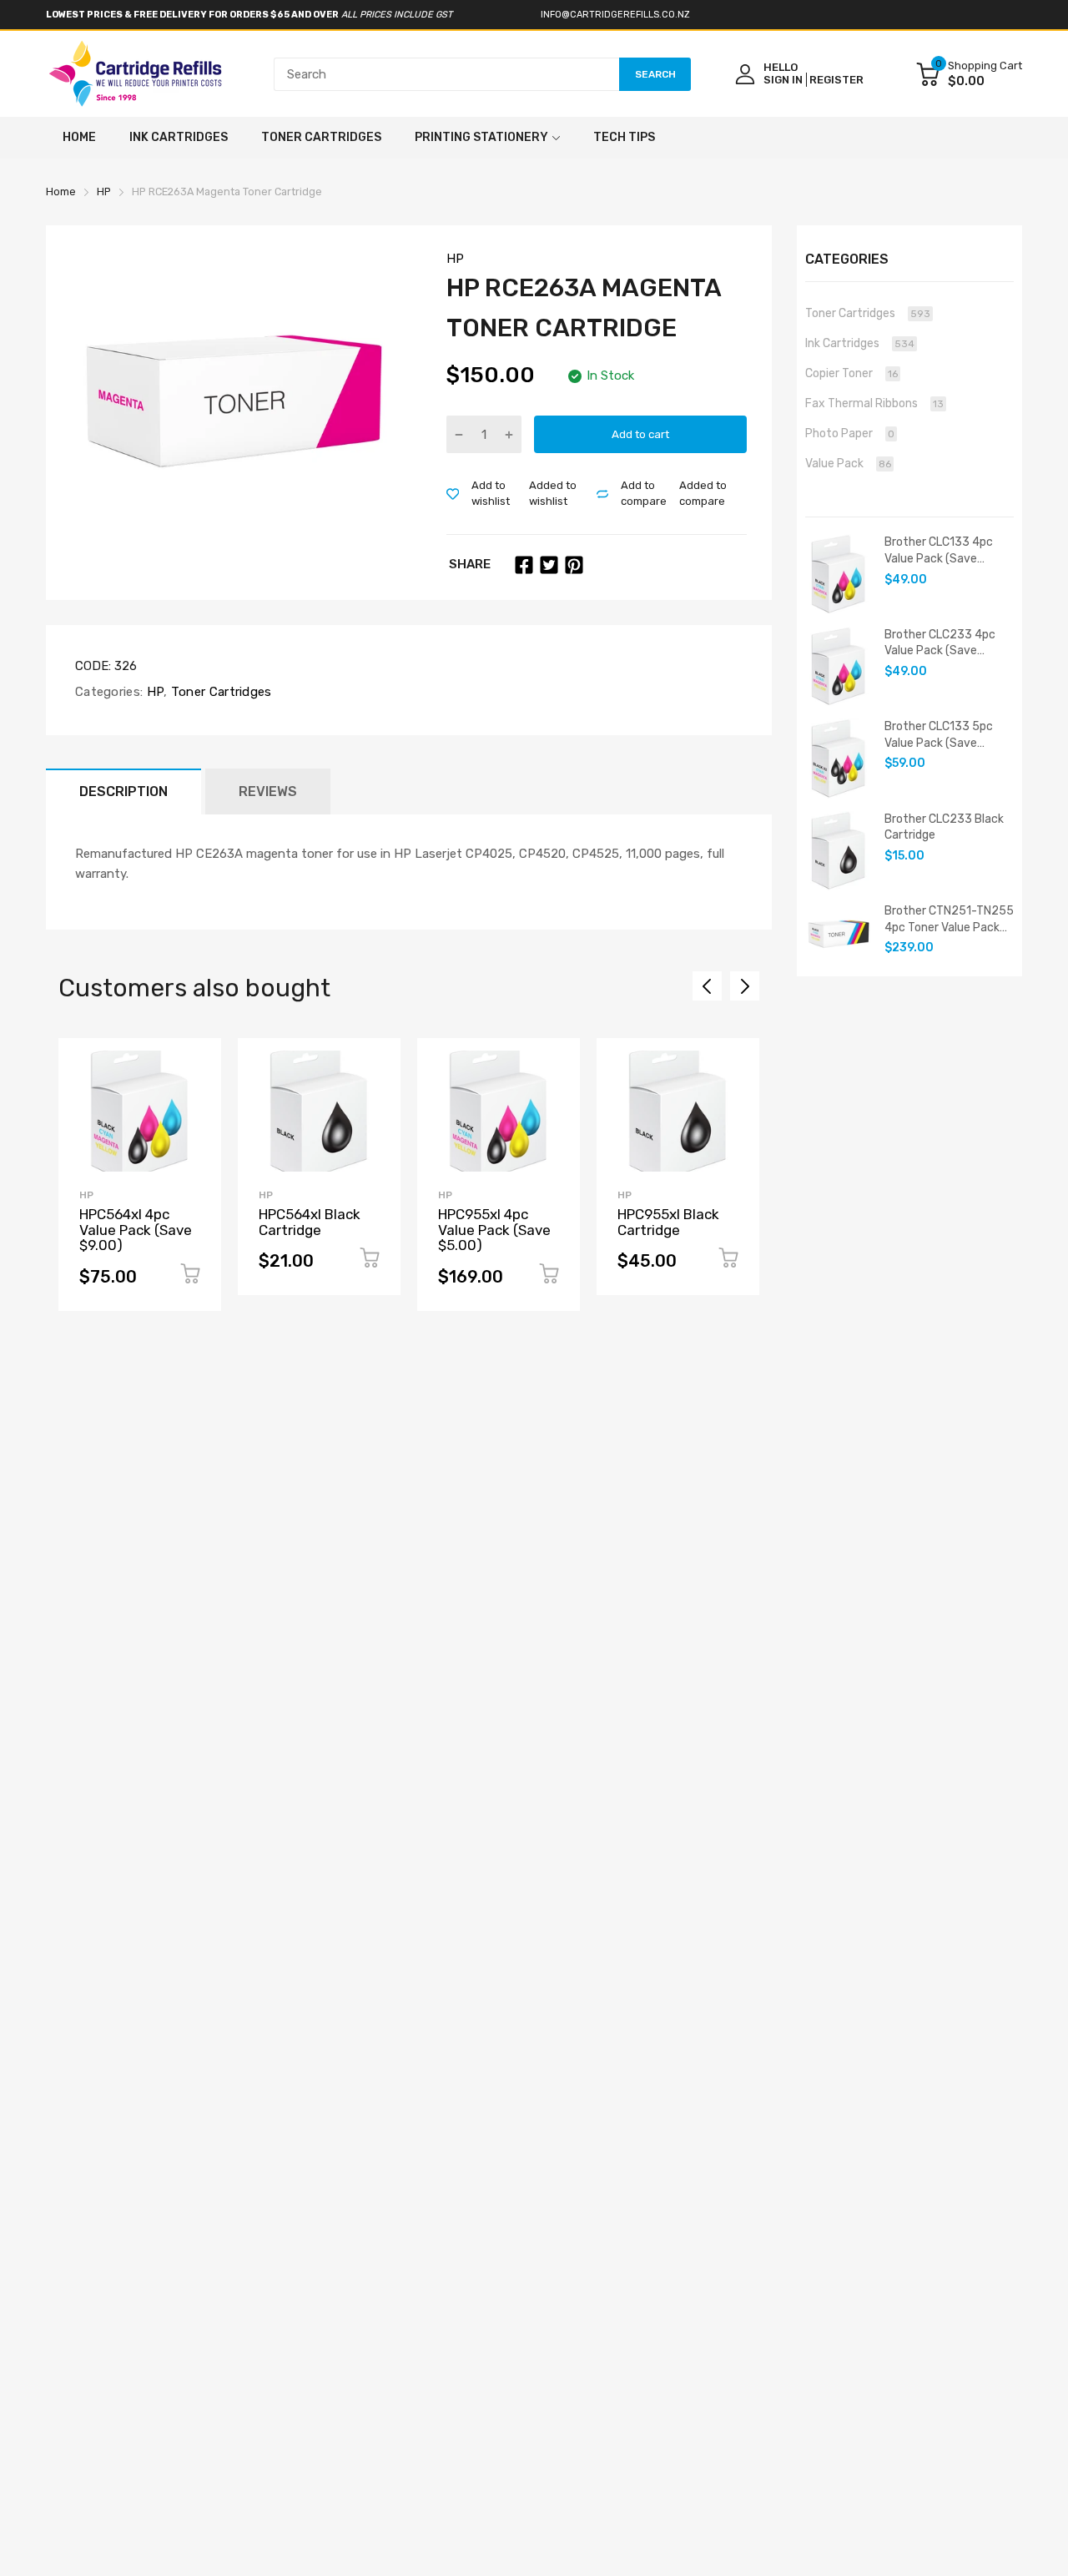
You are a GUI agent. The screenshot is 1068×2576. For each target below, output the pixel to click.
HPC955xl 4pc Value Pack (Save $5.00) (494, 1230)
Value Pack (848, 464)
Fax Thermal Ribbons (874, 403)
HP (455, 259)
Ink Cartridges (860, 343)
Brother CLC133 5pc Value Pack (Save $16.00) (939, 735)
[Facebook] (524, 565)
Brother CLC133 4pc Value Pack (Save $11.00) (939, 551)
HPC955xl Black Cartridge (668, 1222)
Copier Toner (851, 373)
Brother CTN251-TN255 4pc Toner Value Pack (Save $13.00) (949, 920)
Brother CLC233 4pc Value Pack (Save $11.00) (940, 643)
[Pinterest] (574, 565)
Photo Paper (850, 434)
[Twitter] (549, 565)
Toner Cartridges (220, 692)
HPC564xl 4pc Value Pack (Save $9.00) (136, 1230)
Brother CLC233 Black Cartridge (944, 827)
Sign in (783, 80)
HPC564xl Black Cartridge (310, 1222)
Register (836, 80)
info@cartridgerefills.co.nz (615, 15)
